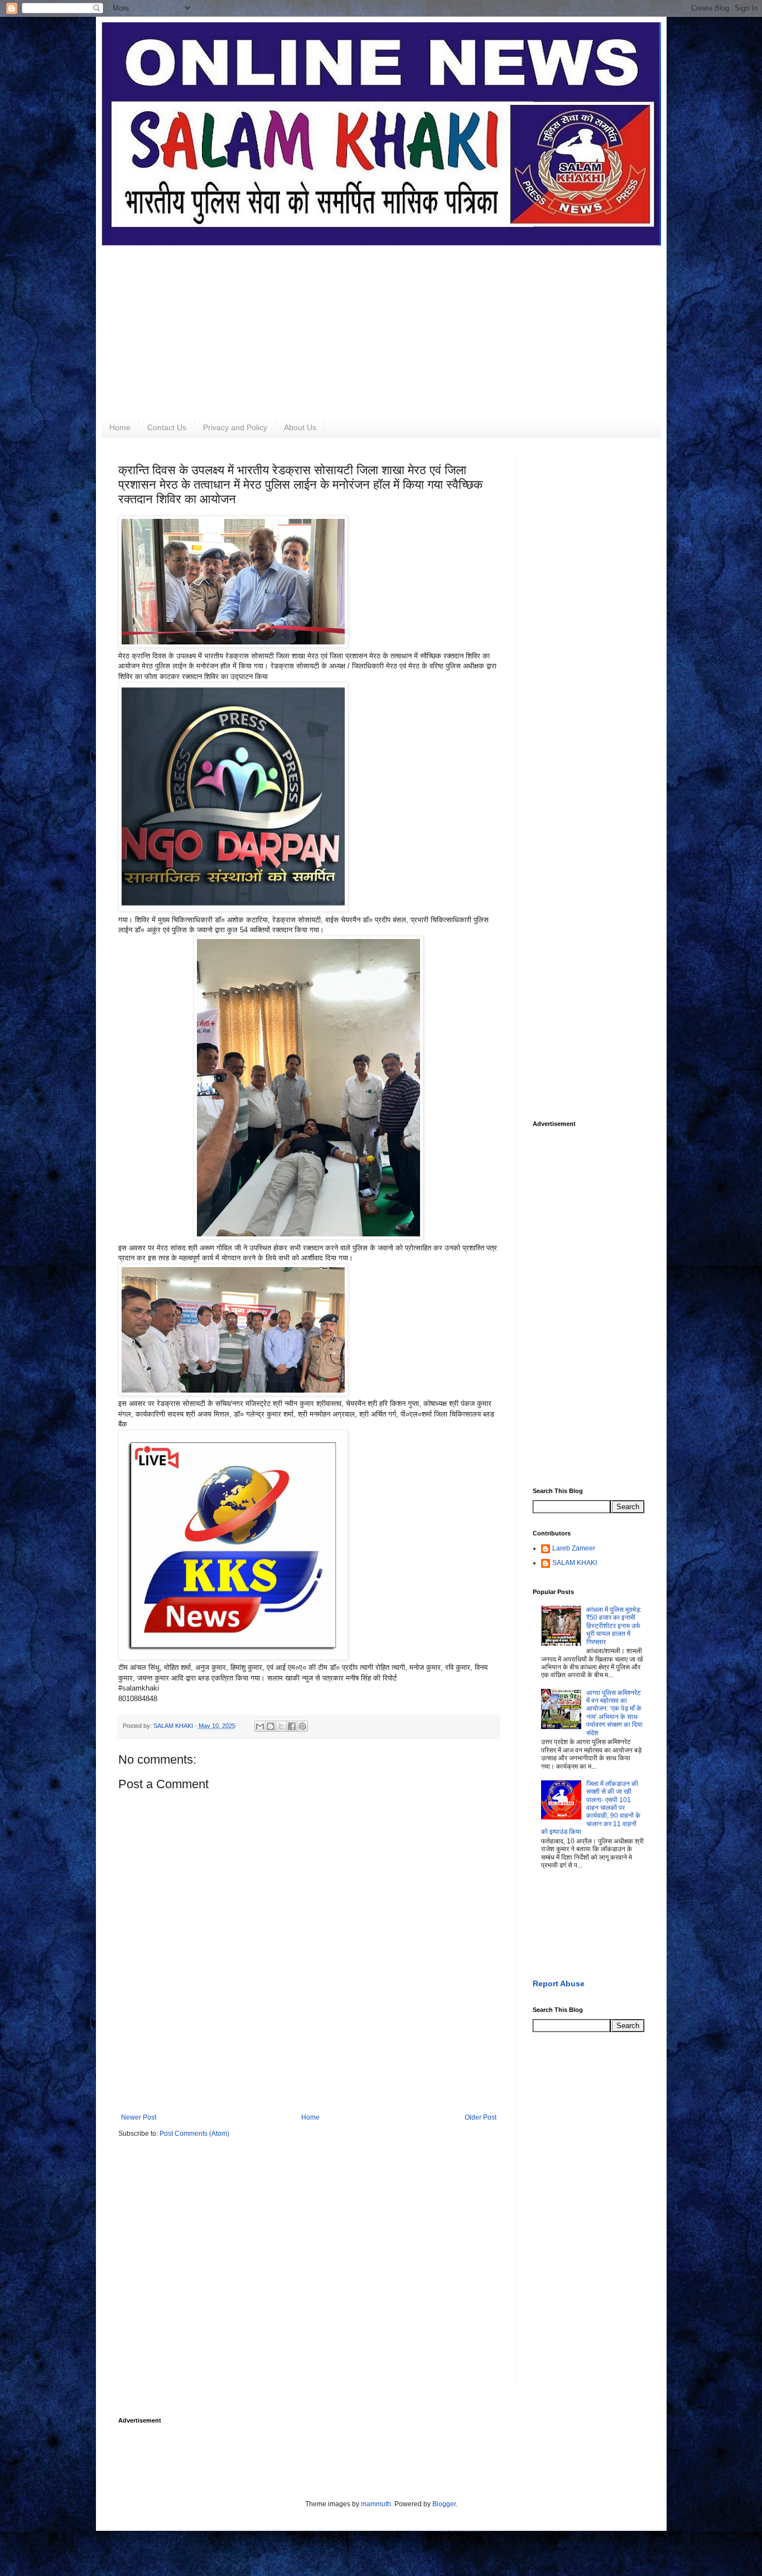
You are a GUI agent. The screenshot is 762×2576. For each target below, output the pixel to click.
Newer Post (139, 2117)
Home (120, 427)
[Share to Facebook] (292, 1726)
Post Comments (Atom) (194, 2134)
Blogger (444, 2504)
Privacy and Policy (235, 427)
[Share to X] (281, 1726)
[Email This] (260, 1726)
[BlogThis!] (271, 1726)
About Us (300, 427)
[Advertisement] (381, 324)
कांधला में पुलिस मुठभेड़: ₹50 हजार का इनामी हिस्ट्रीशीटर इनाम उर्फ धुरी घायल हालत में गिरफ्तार (614, 1626)
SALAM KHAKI (575, 1563)
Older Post (481, 2117)
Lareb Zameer (574, 1548)
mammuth (376, 2504)
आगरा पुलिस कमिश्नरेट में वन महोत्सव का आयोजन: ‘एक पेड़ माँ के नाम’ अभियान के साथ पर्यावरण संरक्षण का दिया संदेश (614, 1713)
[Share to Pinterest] (302, 1726)
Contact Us (167, 427)
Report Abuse (559, 1983)
